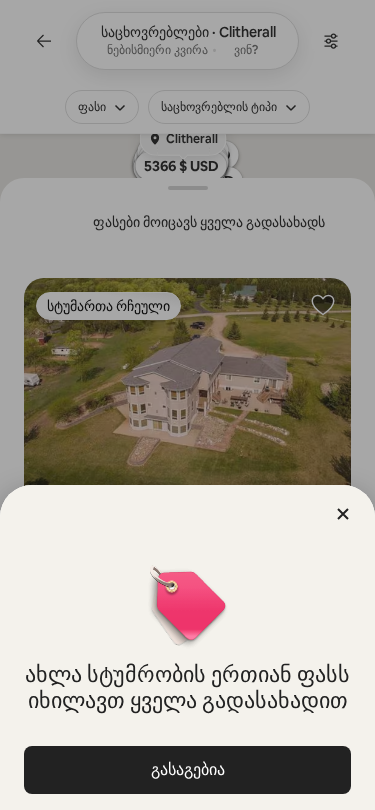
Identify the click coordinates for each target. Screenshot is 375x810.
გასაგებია (188, 769)
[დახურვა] (343, 514)
